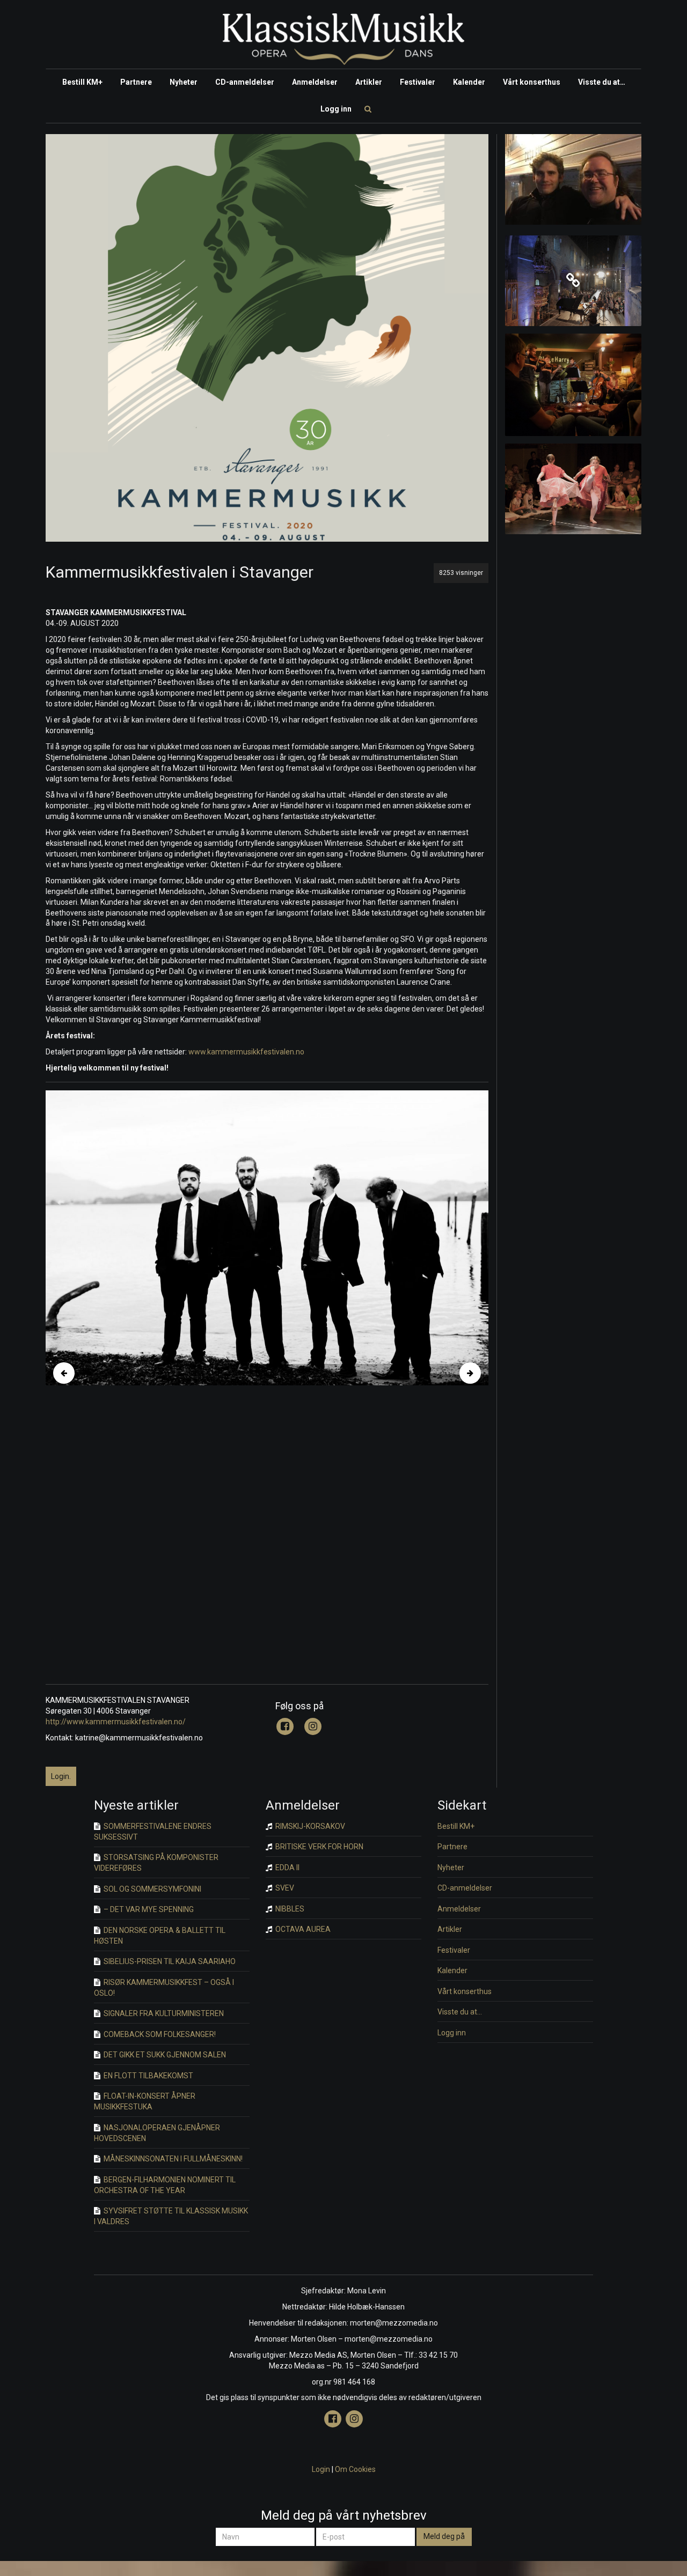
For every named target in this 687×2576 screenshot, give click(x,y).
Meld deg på (444, 2536)
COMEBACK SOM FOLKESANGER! (159, 2034)
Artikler (369, 82)
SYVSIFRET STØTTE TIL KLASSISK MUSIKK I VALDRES (171, 2216)
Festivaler (418, 82)
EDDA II (287, 1868)
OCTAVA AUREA (302, 1929)
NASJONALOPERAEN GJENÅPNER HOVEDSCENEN (157, 2133)
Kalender (469, 82)
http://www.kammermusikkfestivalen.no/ (116, 1722)
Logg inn (336, 109)
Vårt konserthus (532, 82)
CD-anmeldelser (245, 82)
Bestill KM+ (82, 82)
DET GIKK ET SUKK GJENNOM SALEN (164, 2055)
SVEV (284, 1888)
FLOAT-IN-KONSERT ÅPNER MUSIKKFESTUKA (145, 2101)
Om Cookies (355, 2469)
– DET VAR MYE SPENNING (148, 1909)
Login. (61, 1776)
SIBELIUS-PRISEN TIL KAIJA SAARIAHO (169, 1961)
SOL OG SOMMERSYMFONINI (152, 1889)
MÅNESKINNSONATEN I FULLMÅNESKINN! (172, 2159)
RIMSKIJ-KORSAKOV (309, 1826)
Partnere (136, 82)
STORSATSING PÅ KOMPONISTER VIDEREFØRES (156, 1863)
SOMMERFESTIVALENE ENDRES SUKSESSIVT (153, 1832)
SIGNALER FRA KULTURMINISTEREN (163, 2013)
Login (321, 2469)
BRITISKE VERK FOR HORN (319, 1847)
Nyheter (184, 82)
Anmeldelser (315, 82)
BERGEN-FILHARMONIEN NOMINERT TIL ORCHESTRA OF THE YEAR (165, 2185)
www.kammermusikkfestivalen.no (246, 1052)
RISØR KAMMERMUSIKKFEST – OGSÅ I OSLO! (164, 1988)
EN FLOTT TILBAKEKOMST (148, 2076)
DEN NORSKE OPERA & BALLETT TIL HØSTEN (160, 1936)
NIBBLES (289, 1909)
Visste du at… (602, 82)
